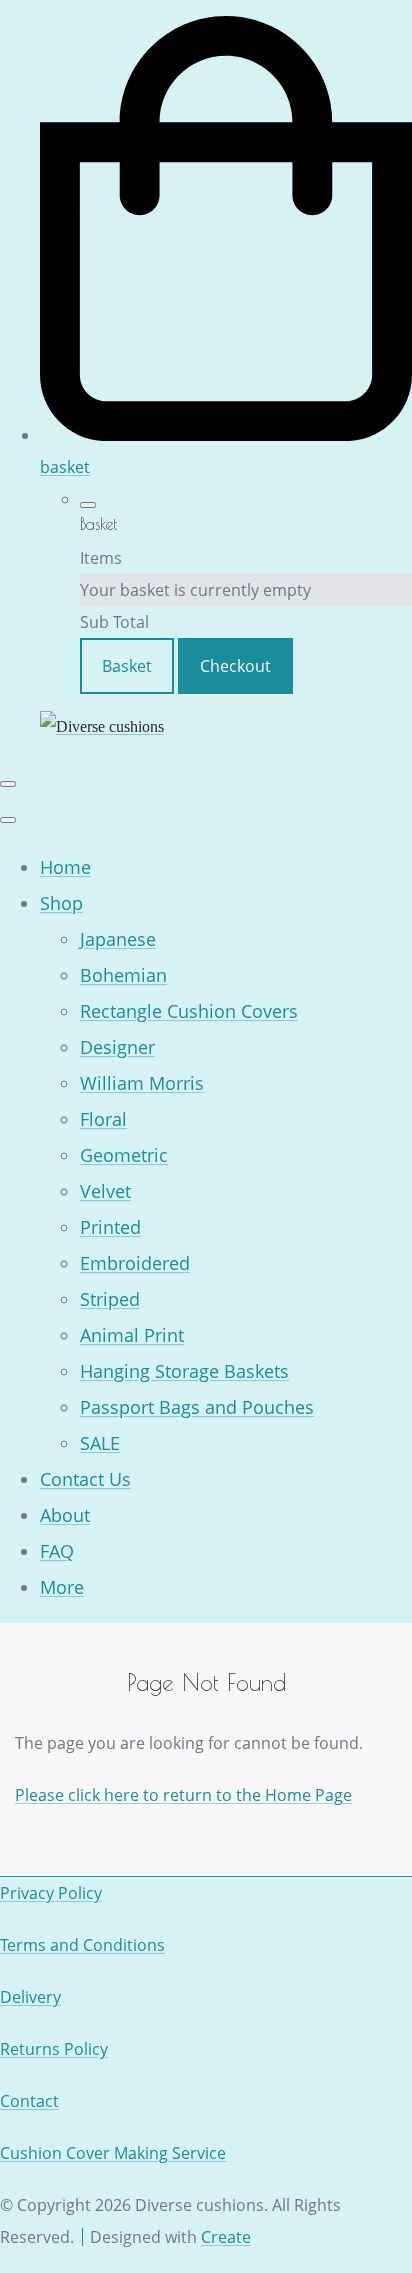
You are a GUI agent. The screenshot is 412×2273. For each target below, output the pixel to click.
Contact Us (85, 1479)
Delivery (30, 1997)
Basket (127, 666)
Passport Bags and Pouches (197, 1407)
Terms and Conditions (82, 1945)
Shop (61, 903)
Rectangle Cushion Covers (189, 1011)
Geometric (124, 1155)
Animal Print (132, 1335)
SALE (100, 1443)
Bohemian (123, 975)
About (65, 1515)
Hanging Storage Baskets (184, 1371)
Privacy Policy (51, 1893)
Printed (110, 1227)
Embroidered (135, 1263)
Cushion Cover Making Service (113, 2153)
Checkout (235, 666)
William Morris (142, 1083)
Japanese (118, 939)
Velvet (105, 1191)
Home (65, 867)
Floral (103, 1119)
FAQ (57, 1551)
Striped (110, 1299)
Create (226, 2237)
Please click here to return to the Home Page (183, 1795)
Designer (117, 1047)
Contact (29, 2101)
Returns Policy (54, 2049)
